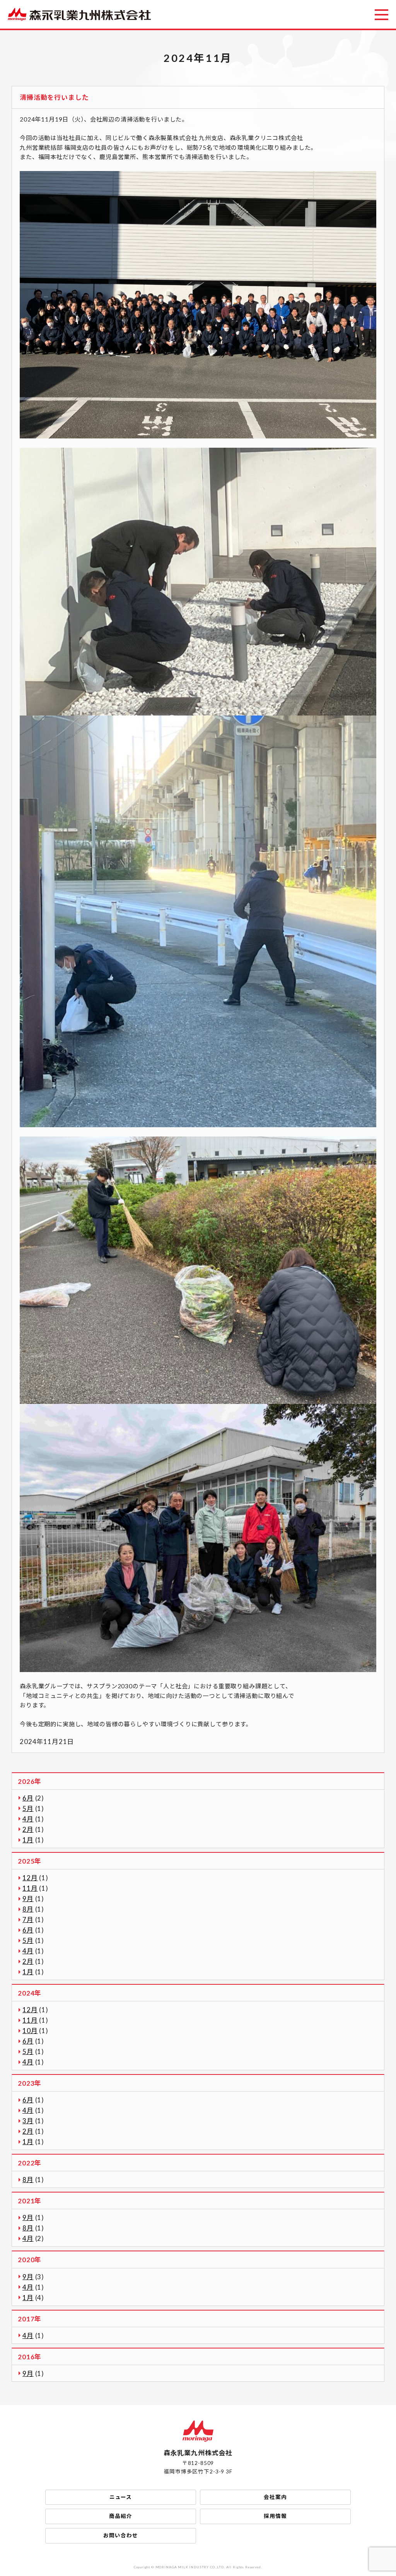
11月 (30, 1888)
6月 (28, 1798)
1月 (28, 1840)
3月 (28, 2121)
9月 (28, 1899)
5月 (28, 1808)
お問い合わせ (120, 2535)
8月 (28, 1909)
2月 (28, 1829)
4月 (28, 1819)
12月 (30, 1878)
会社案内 (275, 2497)
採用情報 (275, 2516)
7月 (28, 1920)
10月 (30, 2031)
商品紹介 (120, 2516)
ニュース (121, 2497)
